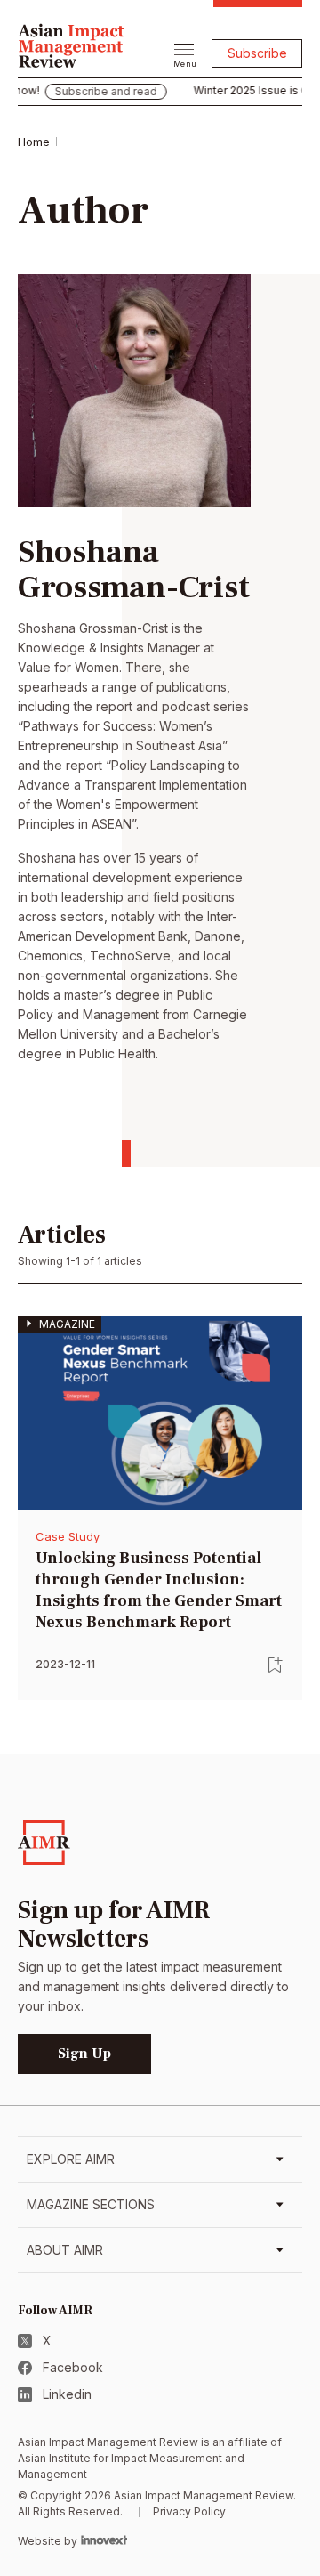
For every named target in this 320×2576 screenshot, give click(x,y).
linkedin (67, 2394)
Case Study (68, 1536)
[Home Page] (71, 44)
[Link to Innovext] (104, 2540)
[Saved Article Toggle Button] (276, 1665)
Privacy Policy (189, 2511)
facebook (73, 2367)
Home (34, 142)
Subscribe (257, 53)
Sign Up (84, 2054)
